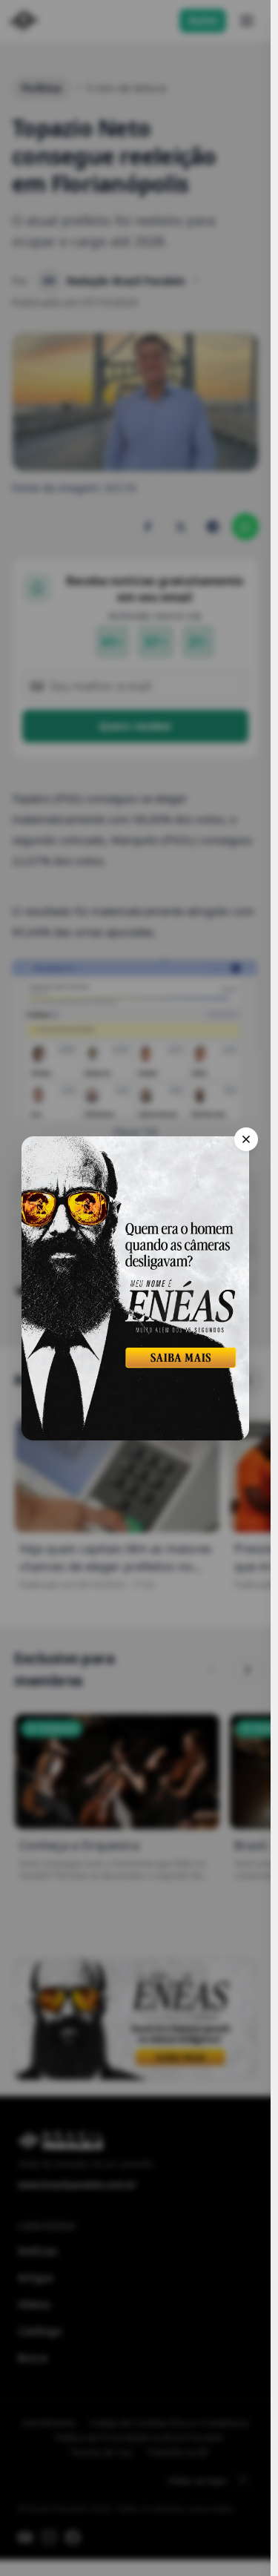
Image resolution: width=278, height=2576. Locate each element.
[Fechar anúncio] (246, 1139)
